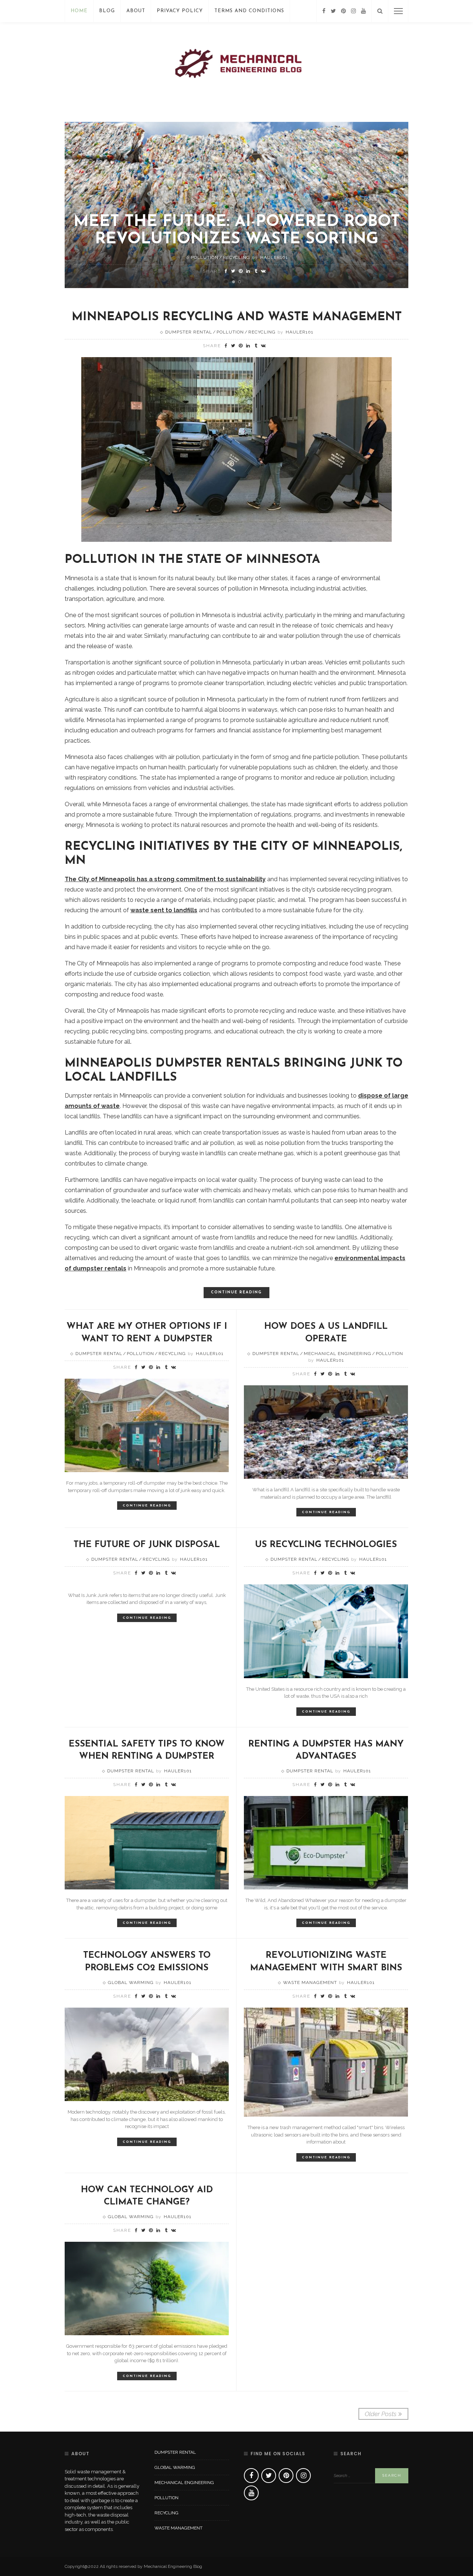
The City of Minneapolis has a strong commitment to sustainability (165, 879)
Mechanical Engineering (338, 1354)
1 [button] (235, 282)
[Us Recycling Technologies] (326, 1631)
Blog (107, 11)
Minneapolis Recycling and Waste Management (237, 317)
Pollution (205, 257)
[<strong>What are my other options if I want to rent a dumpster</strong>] (147, 1425)
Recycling (236, 257)
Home (79, 11)
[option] (236, 205)
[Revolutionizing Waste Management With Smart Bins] (326, 2062)
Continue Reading (236, 1292)
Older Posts (381, 2414)
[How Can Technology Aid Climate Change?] (147, 2288)
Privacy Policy (180, 11)
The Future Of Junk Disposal (147, 1545)
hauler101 (274, 257)
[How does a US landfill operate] (326, 1431)
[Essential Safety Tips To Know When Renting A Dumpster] (147, 1842)
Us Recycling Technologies (326, 1545)
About (136, 11)
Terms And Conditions (249, 11)
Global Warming (131, 1983)
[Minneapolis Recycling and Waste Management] (236, 449)
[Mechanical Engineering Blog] (236, 66)
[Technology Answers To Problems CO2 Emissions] (147, 2054)
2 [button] (241, 282)
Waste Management (310, 1983)
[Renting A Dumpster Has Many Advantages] (326, 1842)
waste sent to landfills (164, 910)
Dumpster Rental (189, 332)
